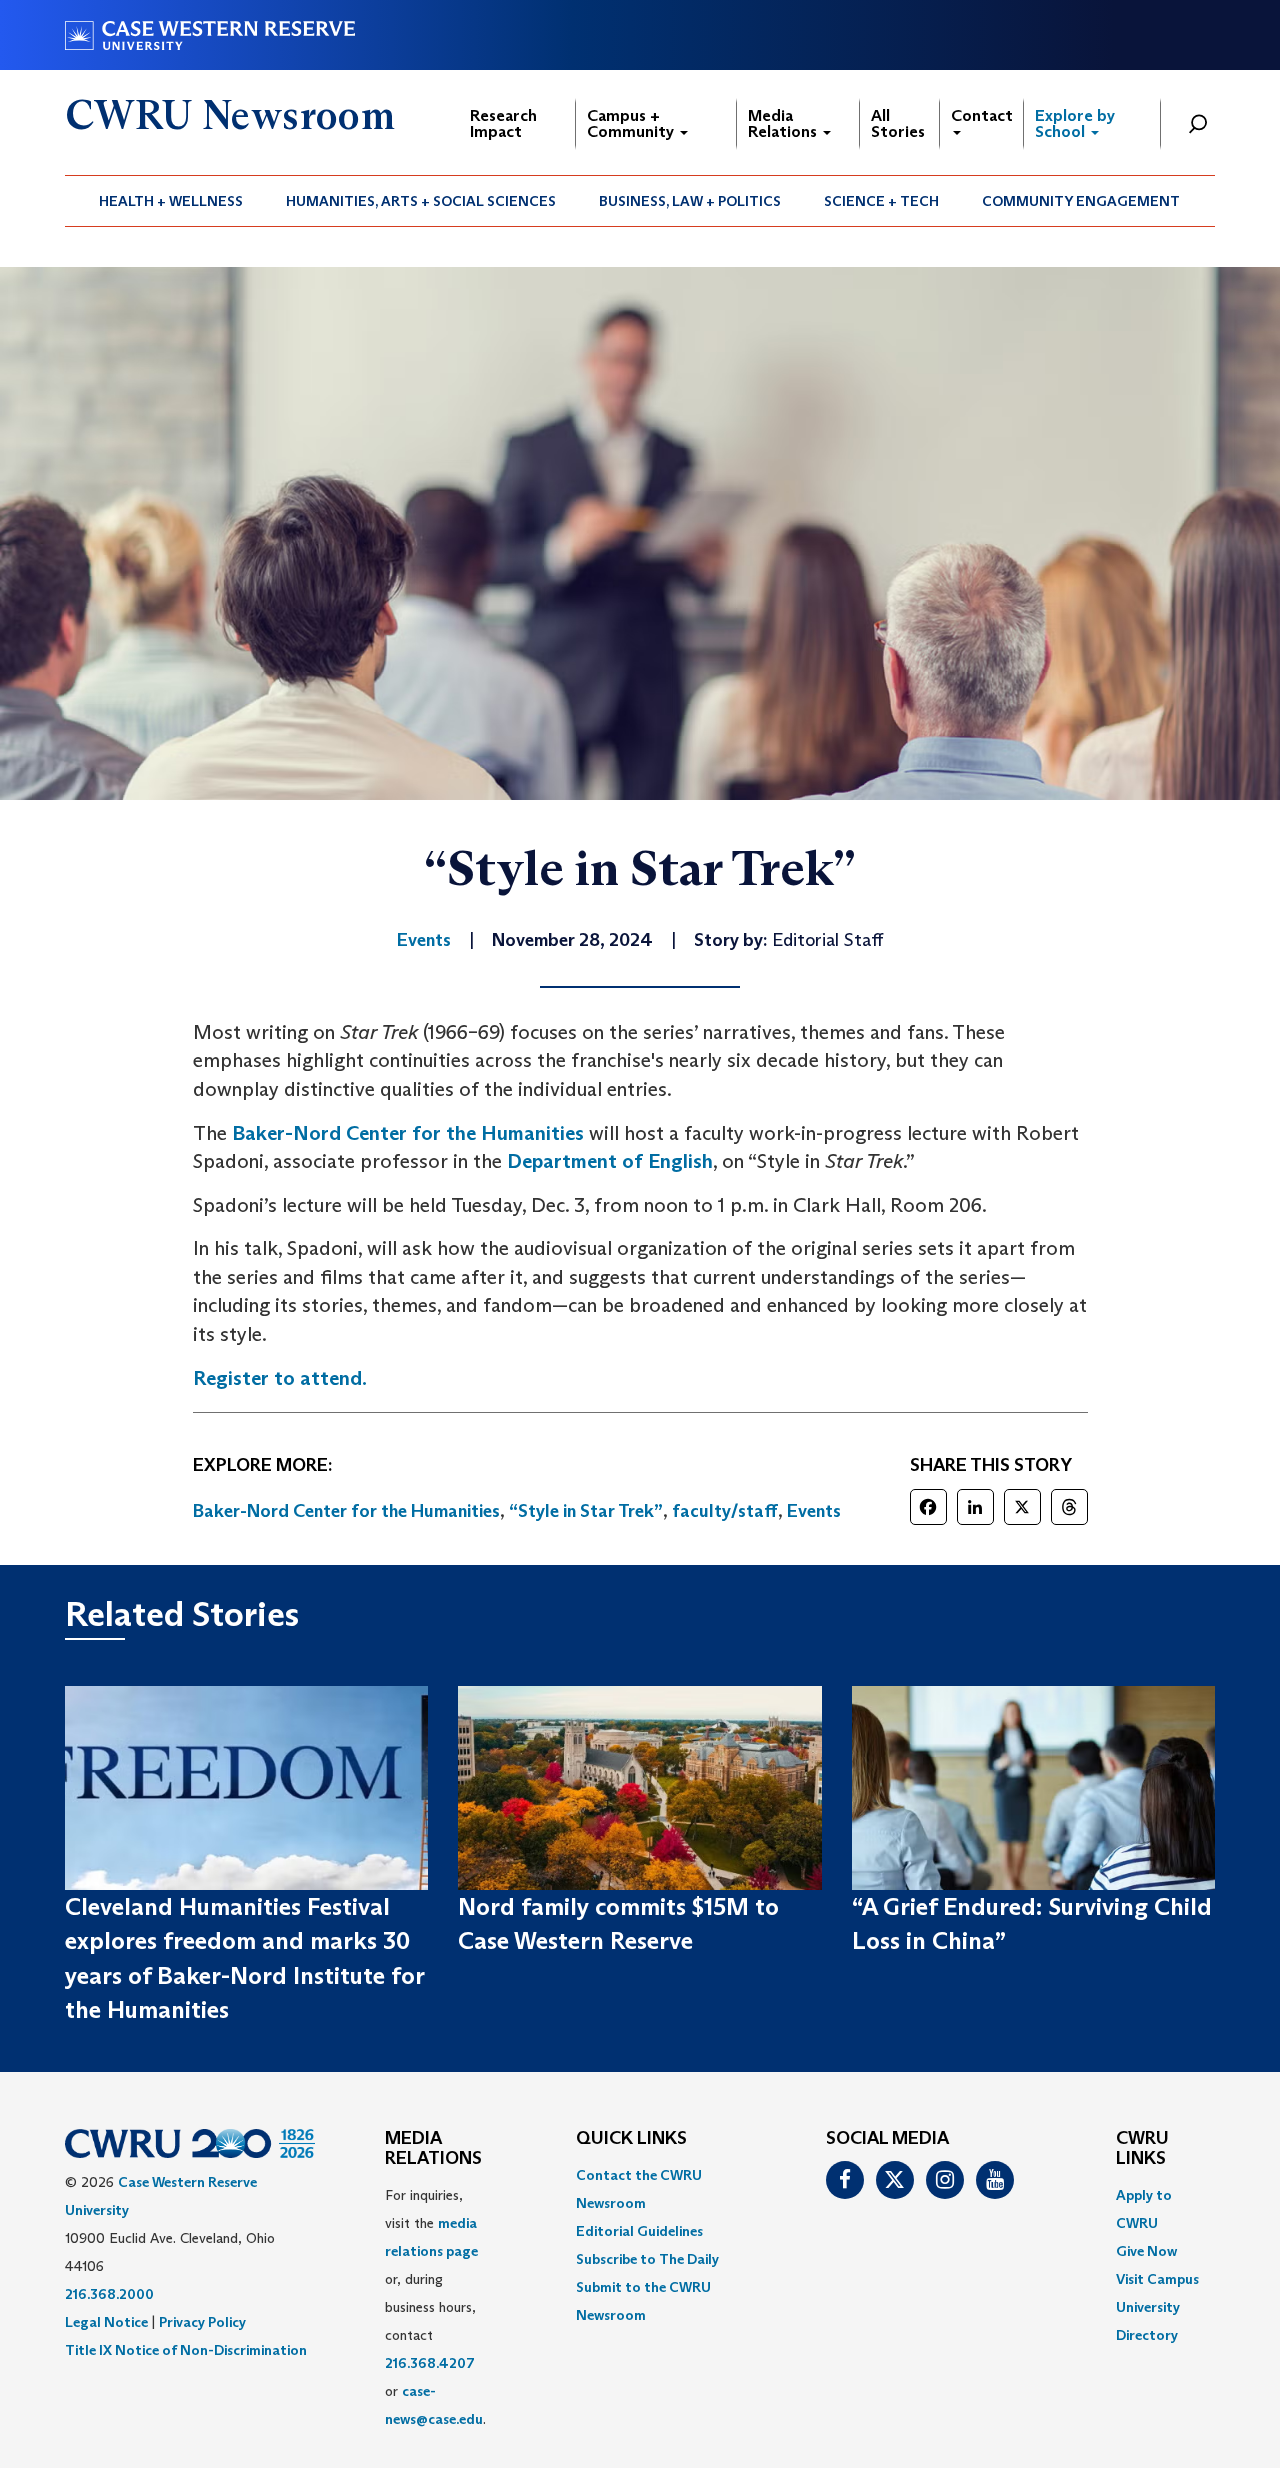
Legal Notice (106, 2322)
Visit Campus (1157, 2279)
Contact (982, 115)
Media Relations (784, 123)
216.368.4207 (430, 2363)
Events (814, 1511)
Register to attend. (280, 1378)
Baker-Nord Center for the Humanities (408, 1133)
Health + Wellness (171, 201)
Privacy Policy (202, 2322)
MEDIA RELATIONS (433, 2149)
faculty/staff (725, 1511)
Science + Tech (881, 201)
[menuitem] (171, 201)
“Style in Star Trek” (586, 1511)
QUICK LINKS (631, 2139)
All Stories (898, 123)
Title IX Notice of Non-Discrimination (186, 2350)
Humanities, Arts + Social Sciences (421, 201)
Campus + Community (632, 123)
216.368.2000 (109, 2294)
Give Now (1146, 2251)
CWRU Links (1142, 2149)
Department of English (610, 1161)
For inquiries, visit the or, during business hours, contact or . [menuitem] (435, 2307)
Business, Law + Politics (690, 201)
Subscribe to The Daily (647, 2259)
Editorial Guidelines (639, 2231)
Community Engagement (1081, 201)
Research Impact (503, 123)
